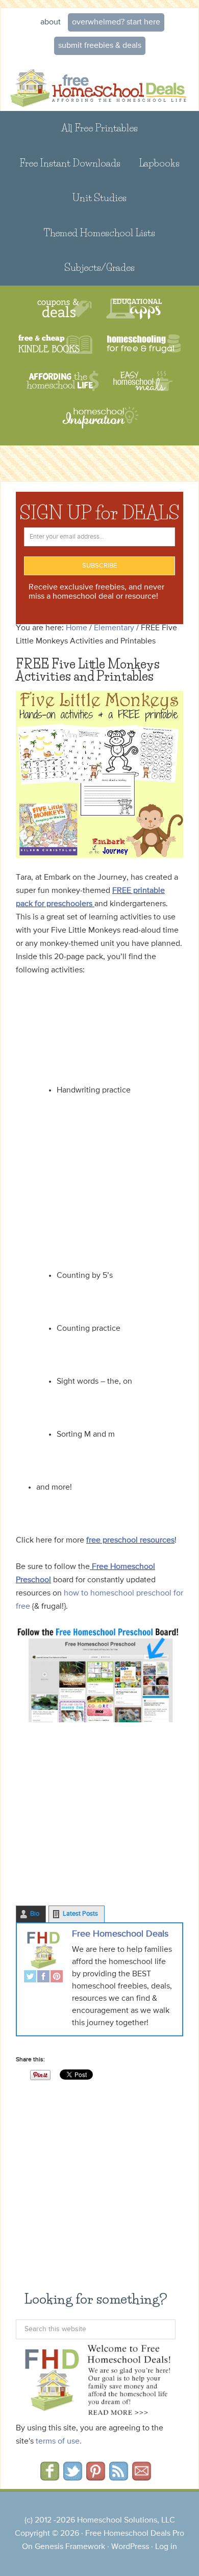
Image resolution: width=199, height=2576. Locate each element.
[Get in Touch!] (142, 2477)
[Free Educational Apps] (134, 309)
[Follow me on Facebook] (50, 2477)
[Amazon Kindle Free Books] (55, 345)
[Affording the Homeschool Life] (63, 381)
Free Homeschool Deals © (99, 86)
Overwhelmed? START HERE (116, 22)
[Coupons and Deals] (65, 309)
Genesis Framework (70, 2547)
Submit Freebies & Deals (100, 46)
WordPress (130, 2547)
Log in (166, 2547)
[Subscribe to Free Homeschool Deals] (119, 2477)
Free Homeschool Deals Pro (135, 2534)
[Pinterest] (57, 1978)
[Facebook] (43, 1978)
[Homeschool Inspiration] (99, 422)
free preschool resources (130, 1541)
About (51, 22)
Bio (35, 1914)
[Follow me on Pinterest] (96, 2477)
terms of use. (59, 2442)
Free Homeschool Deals (120, 1934)
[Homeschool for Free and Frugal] (144, 345)
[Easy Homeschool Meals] (143, 381)
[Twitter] (30, 1978)
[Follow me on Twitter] (73, 2477)
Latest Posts (80, 1914)
